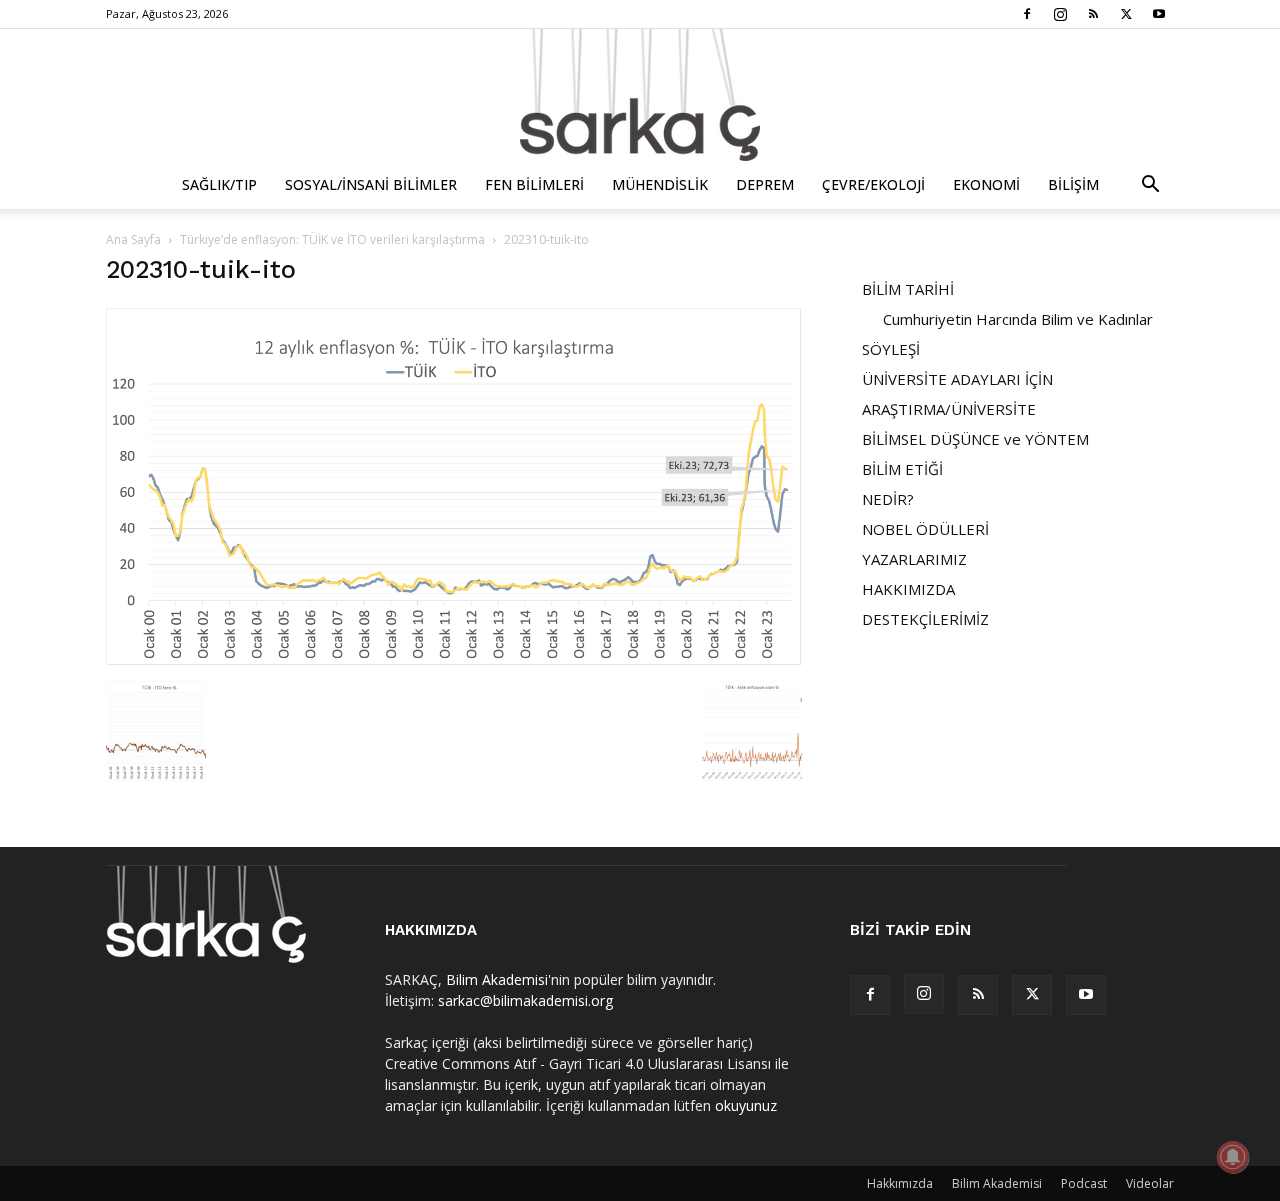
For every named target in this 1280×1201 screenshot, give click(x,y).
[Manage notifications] (1233, 1157)
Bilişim (1073, 184)
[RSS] (1093, 14)
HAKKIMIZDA (908, 589)
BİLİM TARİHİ (908, 289)
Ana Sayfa (133, 239)
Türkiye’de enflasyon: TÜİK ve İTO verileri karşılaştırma (332, 239)
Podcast (1084, 1183)
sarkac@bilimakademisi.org (525, 1000)
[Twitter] (1126, 14)
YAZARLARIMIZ (914, 559)
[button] (1150, 186)
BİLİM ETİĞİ (902, 469)
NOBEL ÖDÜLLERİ (925, 529)
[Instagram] (1060, 14)
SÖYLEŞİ (891, 349)
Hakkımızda (900, 1183)
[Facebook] (1027, 14)
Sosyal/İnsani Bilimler (371, 184)
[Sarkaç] (640, 95)
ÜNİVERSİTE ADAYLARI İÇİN (957, 379)
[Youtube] (1159, 14)
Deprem (765, 184)
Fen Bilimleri (534, 184)
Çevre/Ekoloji (873, 184)
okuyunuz (746, 1105)
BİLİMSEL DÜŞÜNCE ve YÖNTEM (975, 439)
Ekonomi (986, 184)
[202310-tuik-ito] (454, 660)
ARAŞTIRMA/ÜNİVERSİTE (949, 409)
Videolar (1150, 1183)
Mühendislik (660, 184)
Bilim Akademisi (497, 979)
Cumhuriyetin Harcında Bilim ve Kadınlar (1018, 319)
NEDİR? (888, 499)
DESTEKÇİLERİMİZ (925, 619)
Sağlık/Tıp (219, 184)
